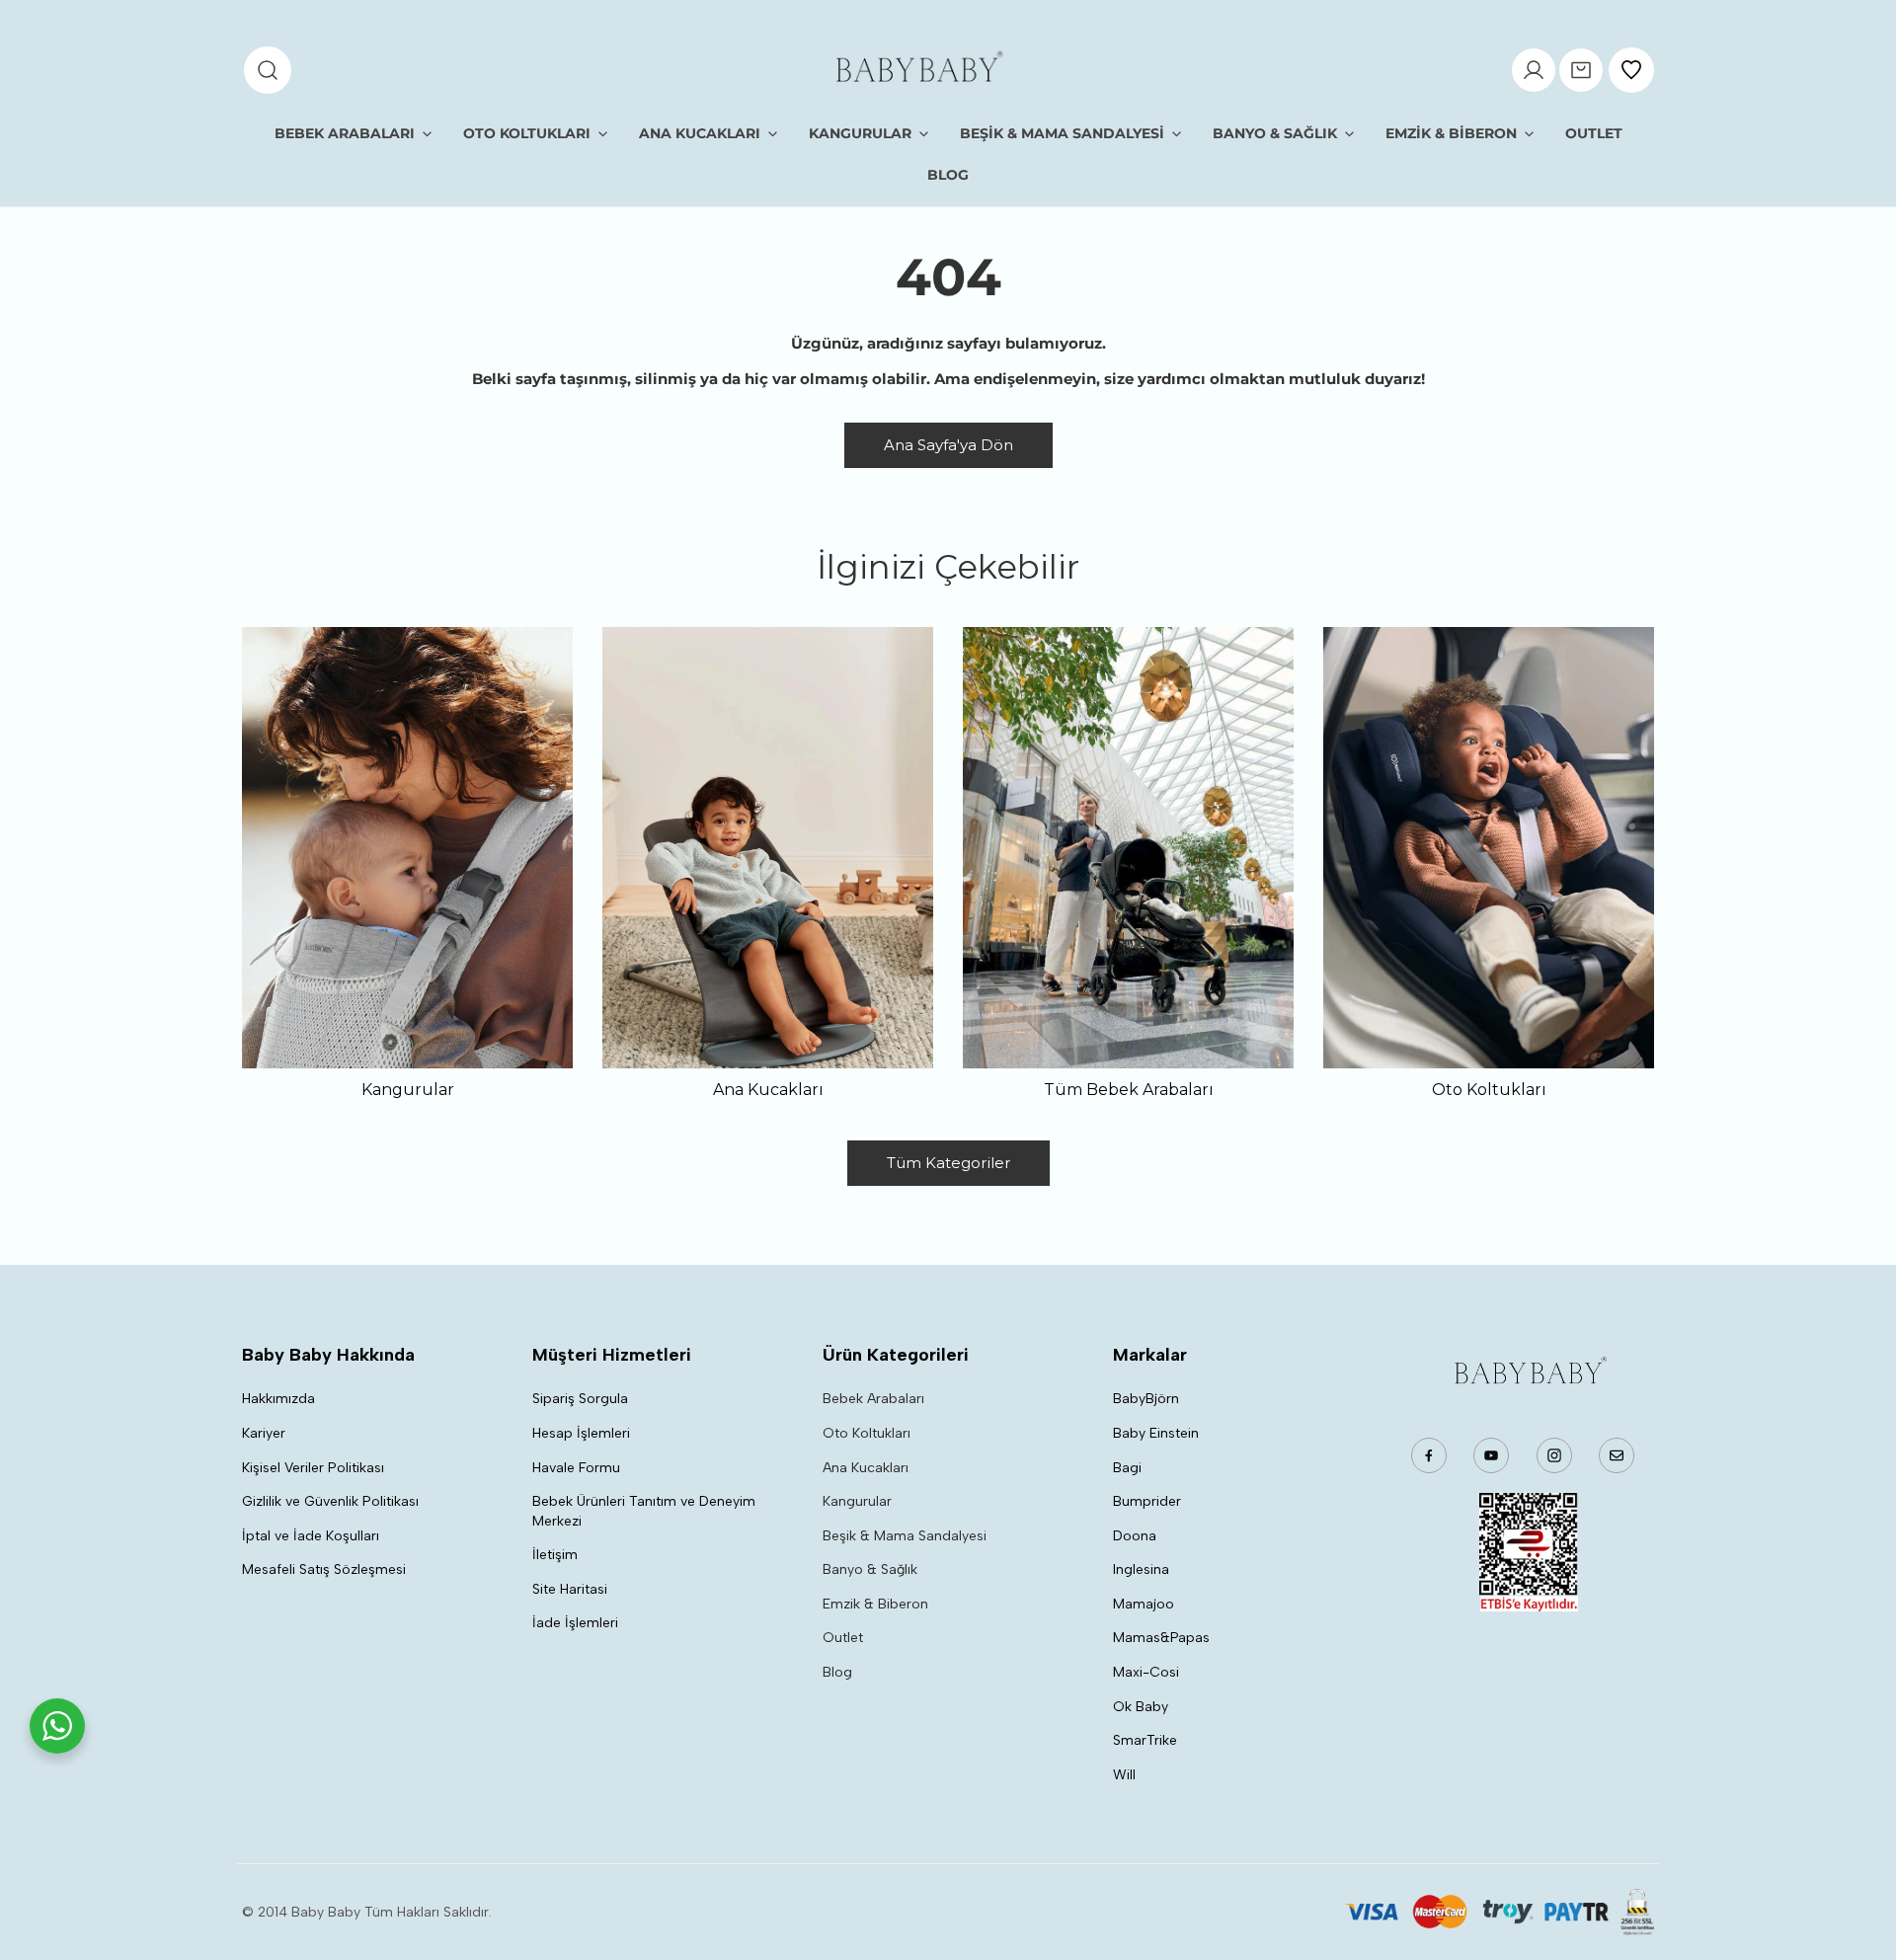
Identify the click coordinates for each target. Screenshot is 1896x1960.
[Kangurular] (407, 848)
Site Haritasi (570, 1589)
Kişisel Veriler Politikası (313, 1468)
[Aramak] (268, 70)
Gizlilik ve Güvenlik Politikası (330, 1501)
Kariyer (264, 1433)
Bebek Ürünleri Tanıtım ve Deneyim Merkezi (644, 1511)
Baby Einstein (1156, 1433)
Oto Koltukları (867, 1433)
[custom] (1429, 1455)
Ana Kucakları (866, 1468)
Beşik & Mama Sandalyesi (905, 1536)
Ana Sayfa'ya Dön (948, 445)
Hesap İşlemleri (581, 1433)
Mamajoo (1144, 1604)
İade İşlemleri (575, 1623)
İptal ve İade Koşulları (311, 1536)
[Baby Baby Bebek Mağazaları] (917, 70)
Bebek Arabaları (873, 1399)
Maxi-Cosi (1146, 1672)
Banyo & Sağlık (870, 1569)
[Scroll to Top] (1860, 1855)
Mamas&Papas (1161, 1638)
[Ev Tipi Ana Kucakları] (768, 848)
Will (1124, 1775)
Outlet (843, 1638)
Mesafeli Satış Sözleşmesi (324, 1569)
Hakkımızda (278, 1399)
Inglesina (1141, 1569)
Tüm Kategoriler (948, 1163)
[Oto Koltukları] (1489, 848)
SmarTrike (1145, 1740)
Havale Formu (576, 1468)
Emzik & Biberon (875, 1604)
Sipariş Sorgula (580, 1399)
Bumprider (1147, 1501)
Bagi (1127, 1468)
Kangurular (857, 1501)
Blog (837, 1672)
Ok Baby (1141, 1707)
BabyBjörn (1146, 1399)
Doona (1135, 1536)
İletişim (555, 1555)
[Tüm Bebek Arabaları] (1128, 848)
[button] (1581, 70)
